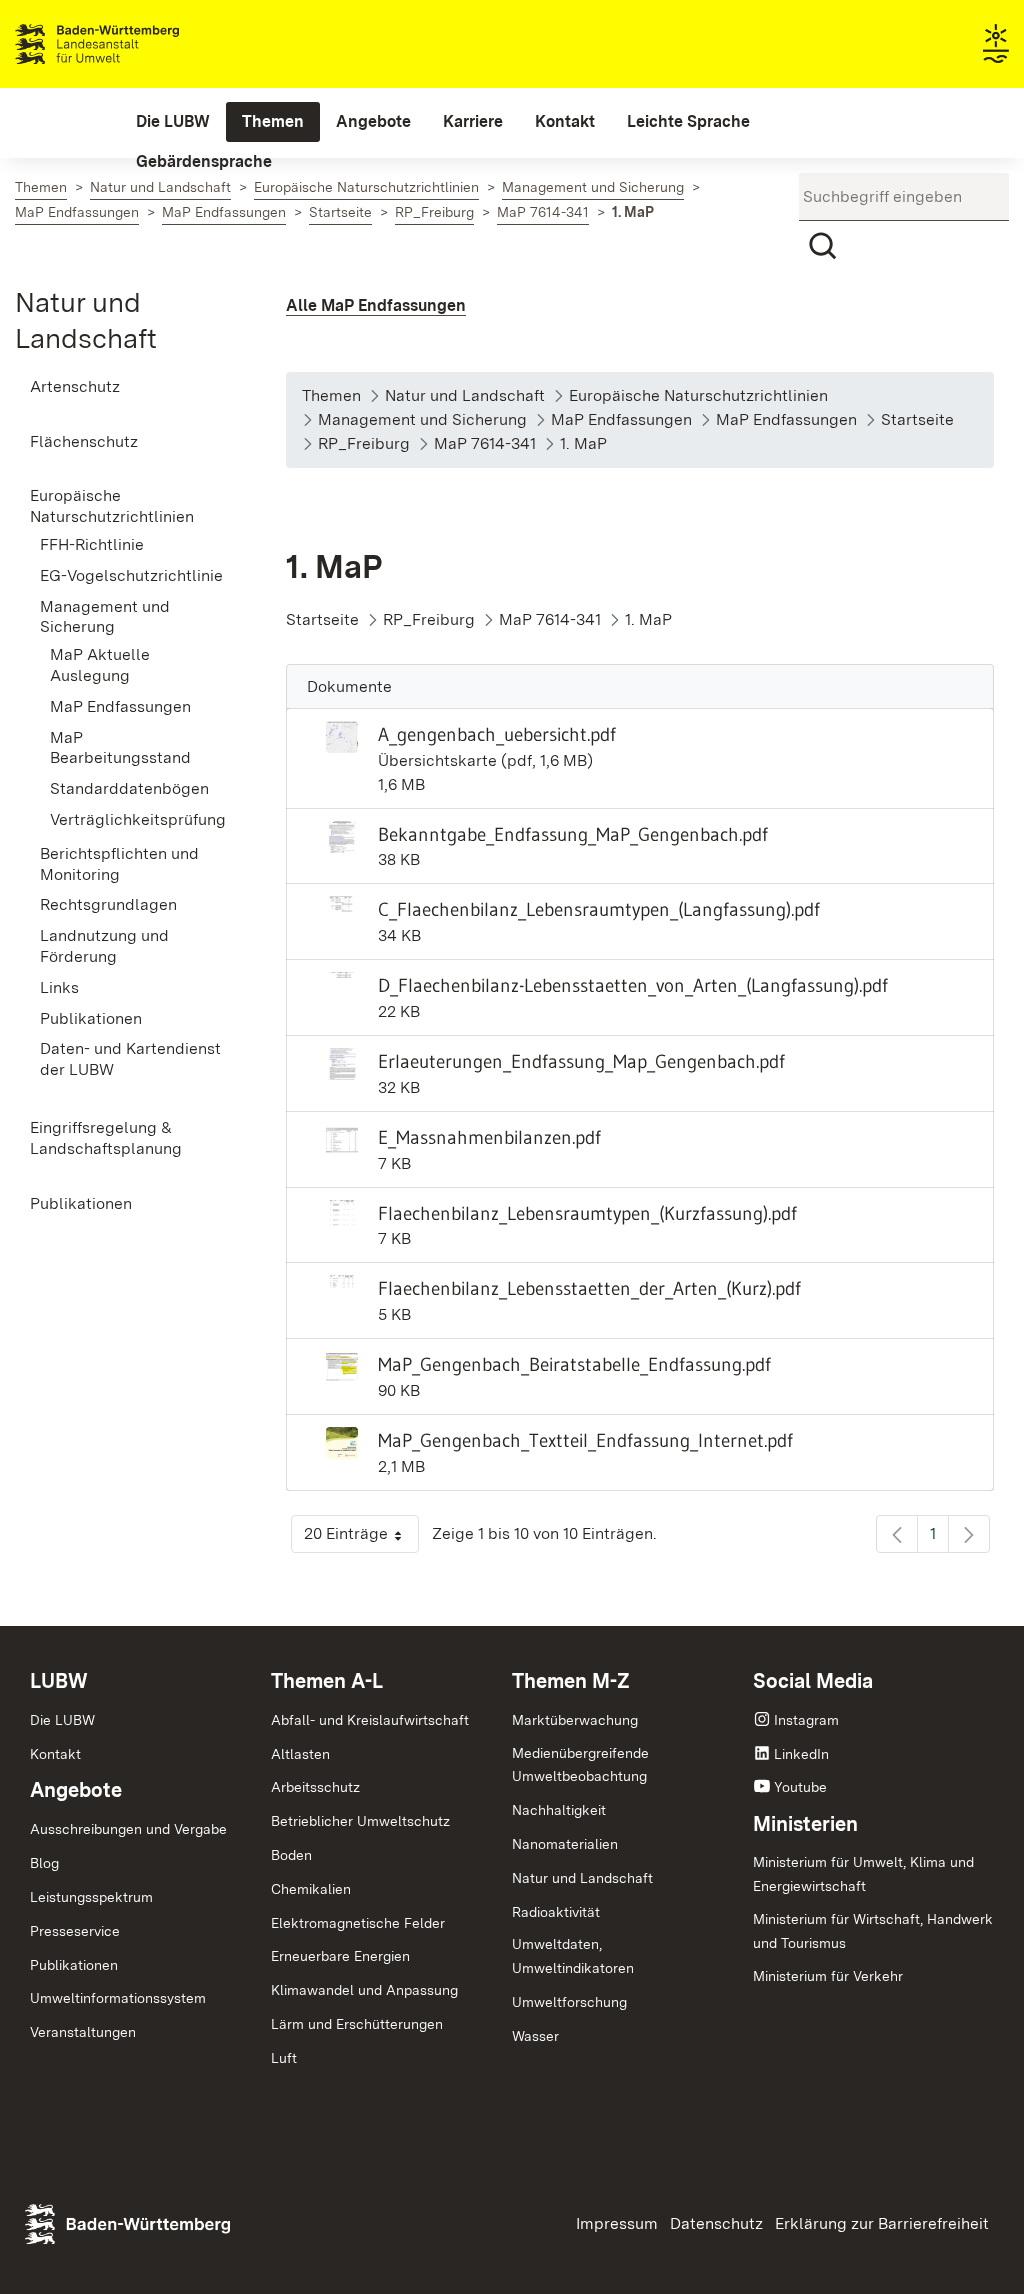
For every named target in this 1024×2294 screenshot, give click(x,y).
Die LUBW (62, 1720)
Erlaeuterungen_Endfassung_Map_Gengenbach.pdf (581, 1061)
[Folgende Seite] (969, 1534)
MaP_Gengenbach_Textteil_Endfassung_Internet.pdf (585, 1440)
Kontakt (55, 1754)
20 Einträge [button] (361, 1538)
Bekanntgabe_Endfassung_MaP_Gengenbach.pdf (573, 834)
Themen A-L (327, 1681)
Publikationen (74, 1965)
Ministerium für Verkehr (828, 1976)
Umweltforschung (569, 2002)
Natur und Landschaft (582, 1878)
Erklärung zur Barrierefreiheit (882, 2223)
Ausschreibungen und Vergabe (128, 1829)
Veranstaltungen (83, 2032)
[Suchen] (823, 246)
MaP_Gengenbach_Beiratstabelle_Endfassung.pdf (574, 1364)
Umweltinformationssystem (118, 1998)
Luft (284, 2058)
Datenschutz (716, 2223)
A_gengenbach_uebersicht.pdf (497, 734)
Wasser (535, 2036)
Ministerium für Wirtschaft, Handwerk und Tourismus (873, 1931)
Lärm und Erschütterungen (357, 2024)
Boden (291, 1855)
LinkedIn (801, 1754)
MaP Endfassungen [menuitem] (120, 706)
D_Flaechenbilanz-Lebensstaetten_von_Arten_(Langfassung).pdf (633, 985)
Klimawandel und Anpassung (364, 1990)
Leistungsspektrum (91, 1897)
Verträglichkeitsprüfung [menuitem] (138, 819)
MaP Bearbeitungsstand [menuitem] (120, 748)
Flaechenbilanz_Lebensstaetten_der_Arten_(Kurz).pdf (589, 1288)
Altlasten (300, 1754)
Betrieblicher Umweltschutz (360, 1821)
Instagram (806, 1720)
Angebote (76, 1790)
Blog (44, 1863)
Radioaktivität (556, 1912)
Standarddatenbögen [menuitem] (129, 788)
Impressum (617, 2223)
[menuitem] (173, 122)
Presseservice (75, 1931)
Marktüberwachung (575, 1720)
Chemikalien (311, 1889)
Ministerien (805, 1824)
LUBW (59, 1681)
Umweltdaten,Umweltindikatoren (573, 1956)
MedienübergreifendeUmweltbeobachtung (580, 1765)
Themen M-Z (571, 1681)
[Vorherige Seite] (897, 1534)
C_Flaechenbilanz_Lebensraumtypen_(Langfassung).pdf (599, 909)
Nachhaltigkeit (559, 1810)
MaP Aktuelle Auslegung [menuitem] (100, 665)
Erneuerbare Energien (340, 1956)
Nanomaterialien (565, 1844)
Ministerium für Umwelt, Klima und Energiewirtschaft (863, 1874)
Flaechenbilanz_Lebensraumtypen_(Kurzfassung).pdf (587, 1213)
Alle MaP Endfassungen (376, 305)
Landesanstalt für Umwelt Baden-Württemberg (132, 44)
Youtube (800, 1787)
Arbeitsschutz (315, 1787)
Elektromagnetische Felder (358, 1923)
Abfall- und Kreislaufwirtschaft (370, 1720)
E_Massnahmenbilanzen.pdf (489, 1137)
